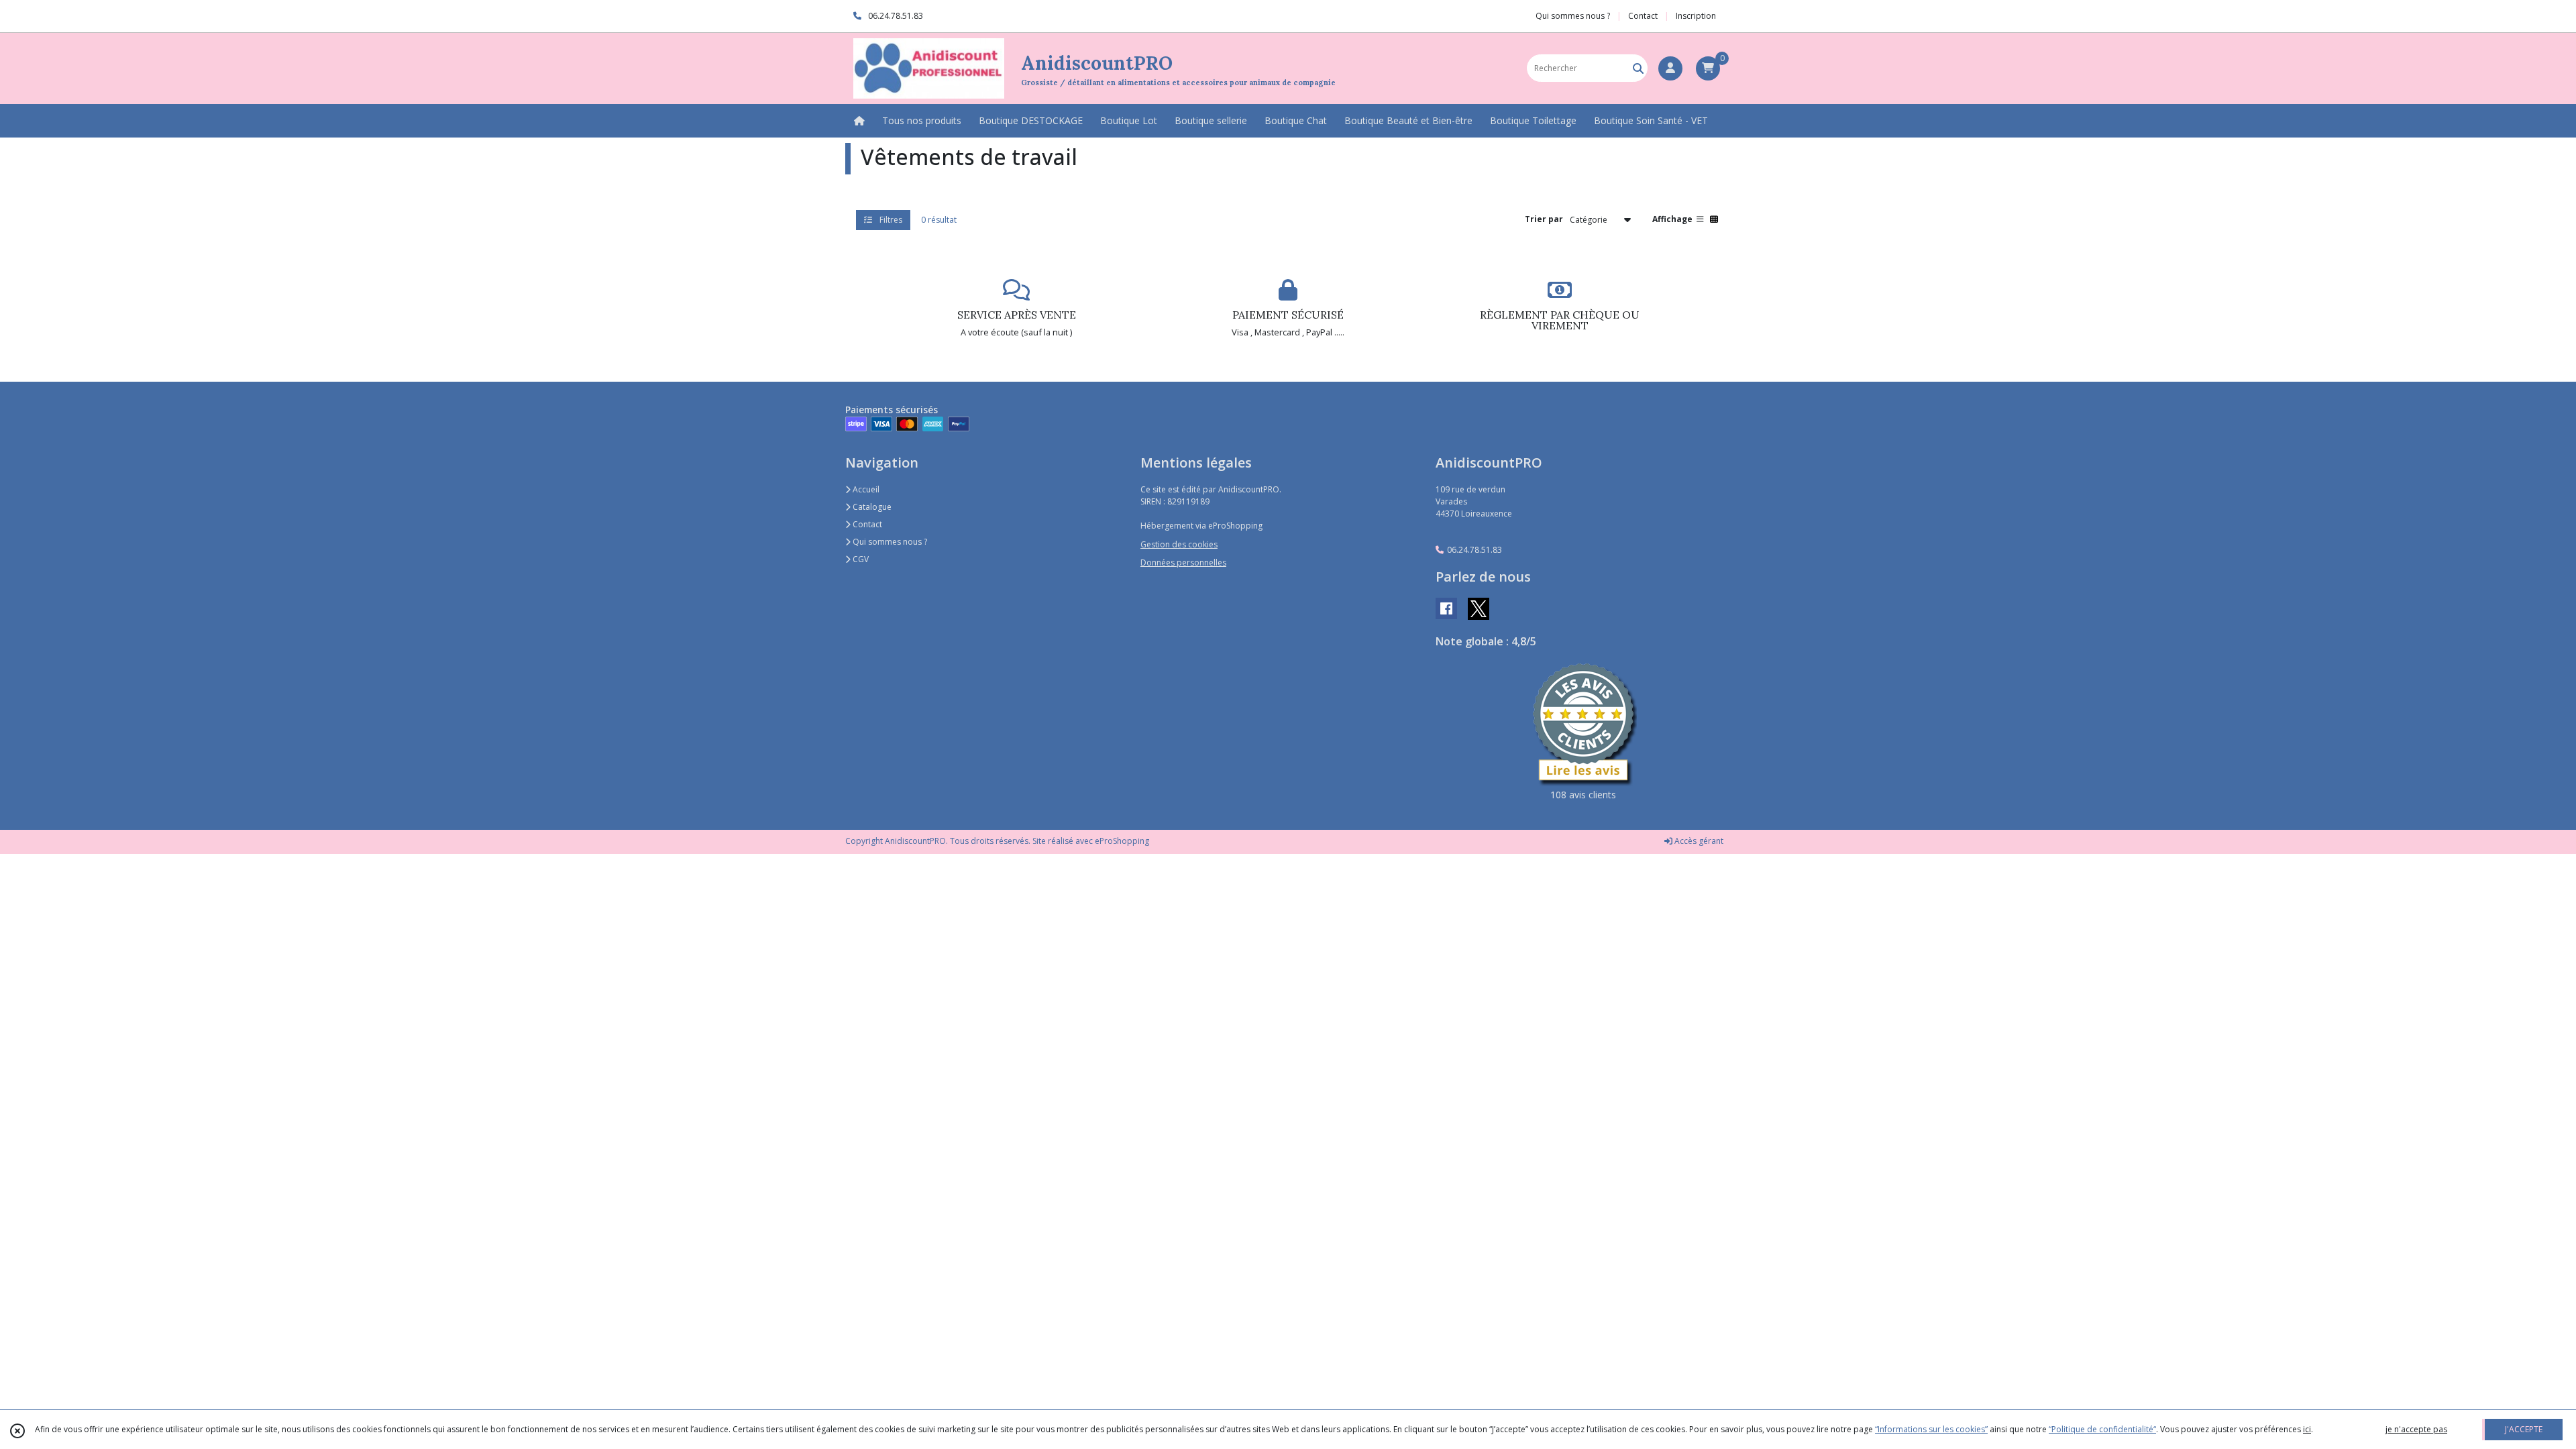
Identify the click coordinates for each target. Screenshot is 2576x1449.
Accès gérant (1698, 841)
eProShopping (1122, 841)
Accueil (865, 489)
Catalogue (871, 507)
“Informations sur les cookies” (1931, 1429)
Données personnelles (1183, 562)
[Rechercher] (1638, 68)
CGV (860, 559)
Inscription (1696, 16)
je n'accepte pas (2416, 1429)
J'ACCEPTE (2524, 1429)
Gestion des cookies (1179, 544)
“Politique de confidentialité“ (2102, 1429)
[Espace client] (1670, 68)
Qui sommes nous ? (889, 542)
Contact (1643, 16)
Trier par (1544, 219)
